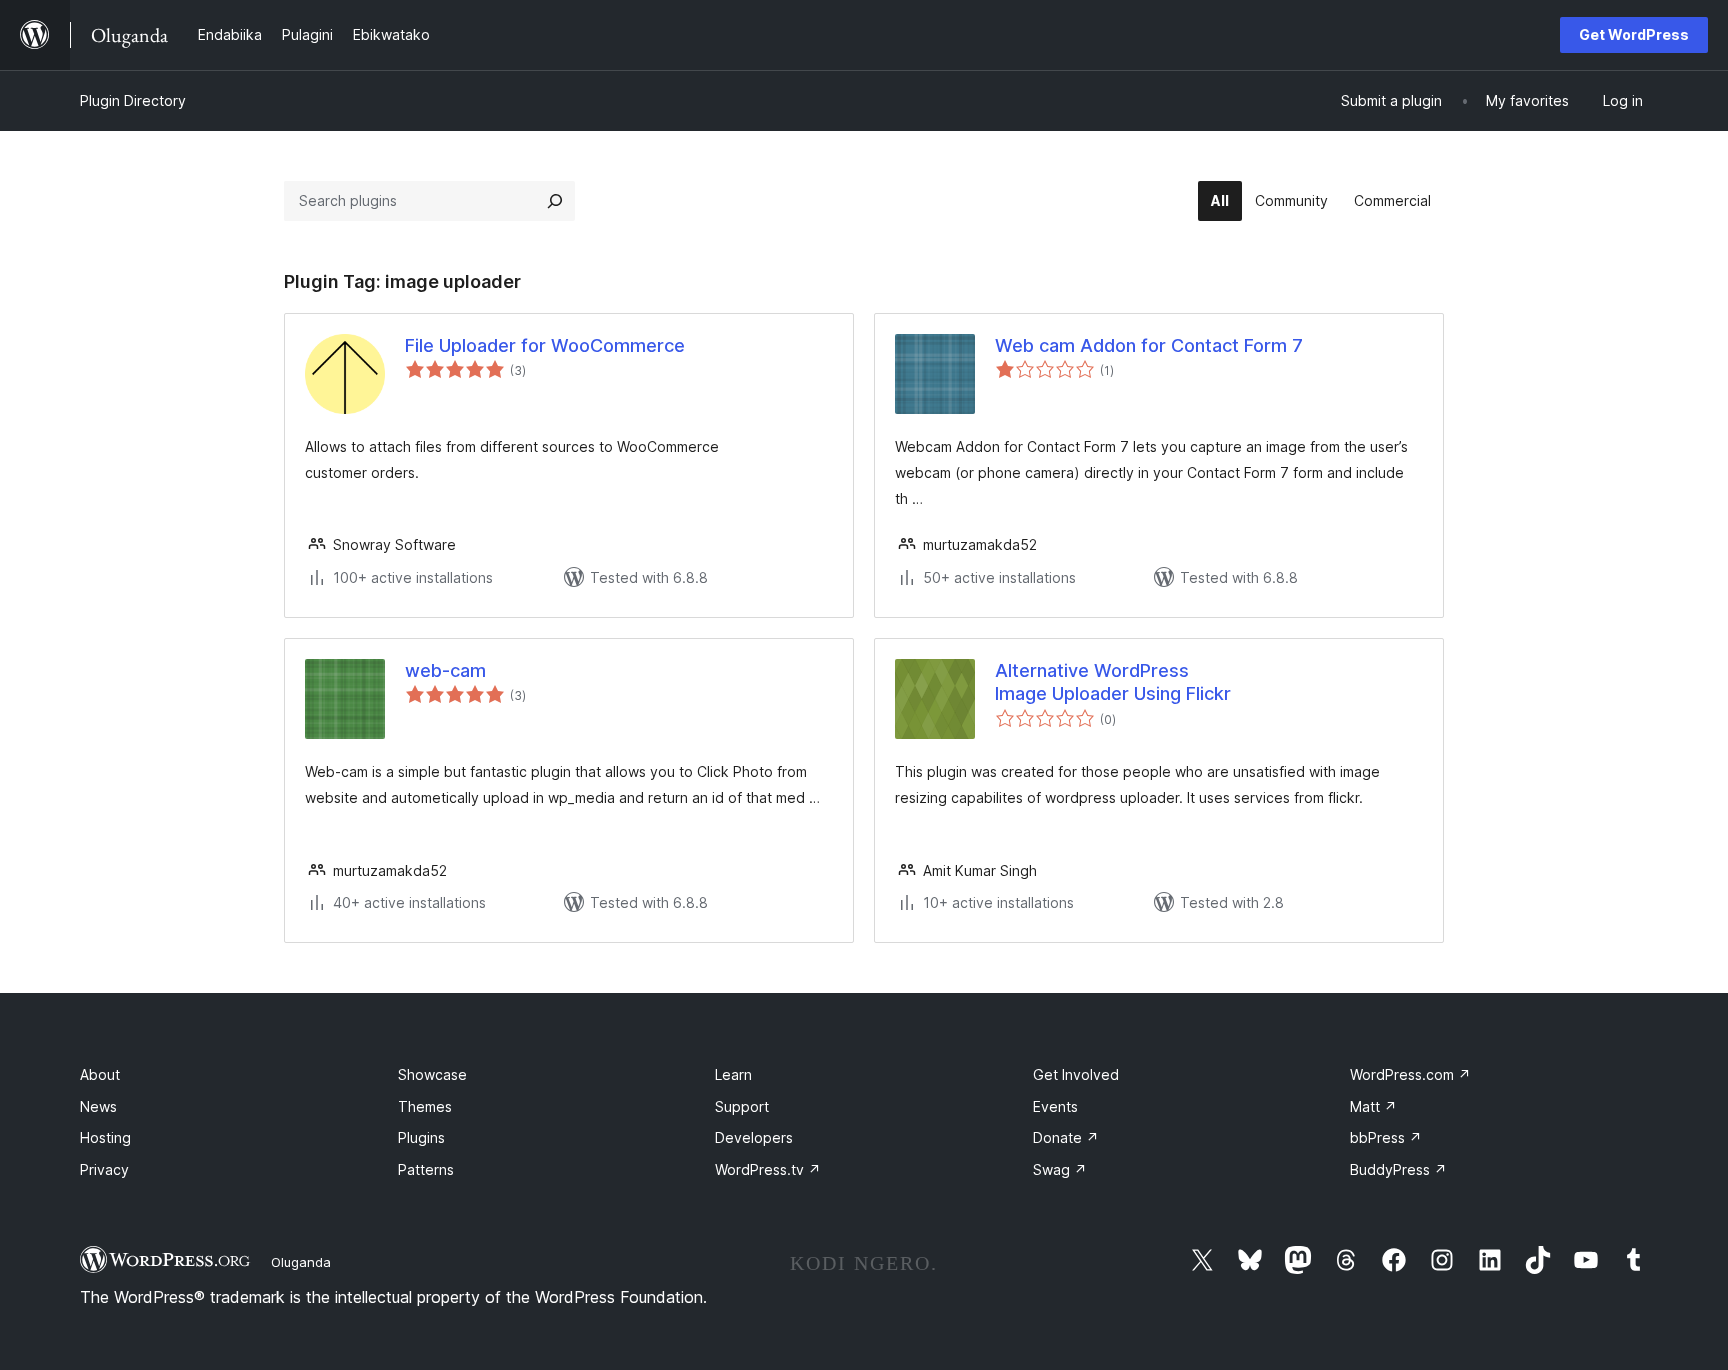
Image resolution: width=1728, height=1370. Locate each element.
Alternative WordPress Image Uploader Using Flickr (1113, 682)
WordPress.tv (768, 1169)
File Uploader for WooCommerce (545, 345)
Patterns (426, 1169)
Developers (754, 1137)
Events (1055, 1106)
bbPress (1386, 1137)
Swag (1060, 1169)
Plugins (421, 1137)
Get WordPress (1634, 34)
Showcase (432, 1074)
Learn (733, 1074)
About (100, 1074)
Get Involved (1076, 1074)
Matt (1373, 1106)
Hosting (105, 1137)
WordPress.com (1410, 1074)
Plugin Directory (133, 100)
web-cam (445, 670)
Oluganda (301, 1262)
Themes (425, 1106)
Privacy (104, 1169)
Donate (1066, 1137)
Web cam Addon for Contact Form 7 (1149, 345)
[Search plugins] (555, 201)
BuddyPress (1398, 1169)
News (98, 1106)
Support (742, 1106)
